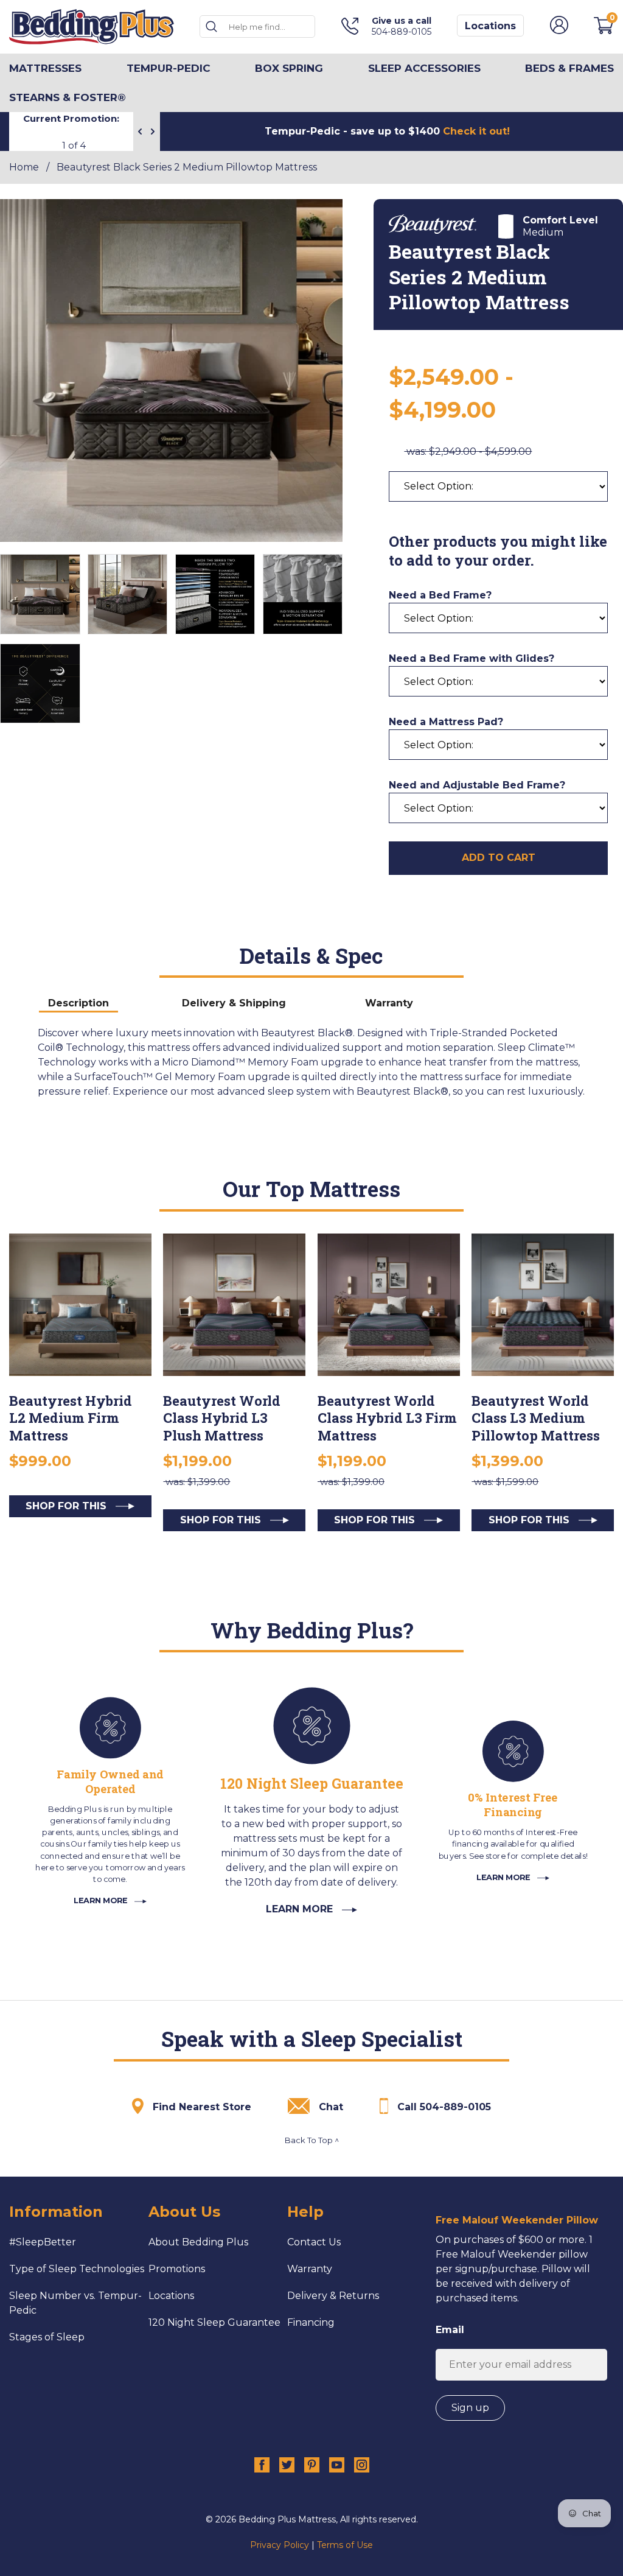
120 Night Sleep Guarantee (214, 2322)
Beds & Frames (569, 68)
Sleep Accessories (424, 68)
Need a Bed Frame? (440, 595)
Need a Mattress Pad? (446, 722)
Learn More (102, 1900)
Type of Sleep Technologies (77, 2269)
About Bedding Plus (198, 2242)
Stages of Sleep (47, 2337)
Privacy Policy (280, 2545)
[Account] (559, 31)
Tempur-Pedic (169, 68)
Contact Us (314, 2242)
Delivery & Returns (333, 2296)
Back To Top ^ (312, 2140)
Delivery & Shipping (234, 1003)
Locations (490, 26)
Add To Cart (499, 858)
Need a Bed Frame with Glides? (472, 658)
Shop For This (68, 1506)
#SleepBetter (43, 2242)
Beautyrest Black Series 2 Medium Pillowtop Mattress (187, 167)
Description (78, 1003)
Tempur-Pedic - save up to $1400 (387, 131)
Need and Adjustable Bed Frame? (477, 785)
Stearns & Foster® (68, 97)
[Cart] (604, 31)
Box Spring (289, 68)
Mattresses (45, 68)
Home (24, 167)
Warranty (389, 1003)
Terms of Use (345, 2545)
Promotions (177, 2269)
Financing (311, 2322)
